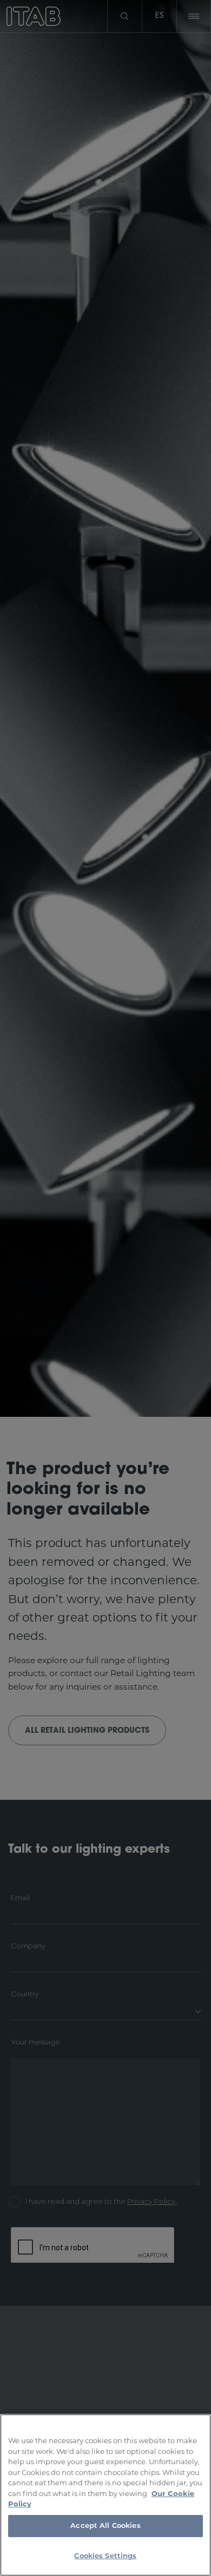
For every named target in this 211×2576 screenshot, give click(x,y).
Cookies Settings (105, 2556)
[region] (105, 2495)
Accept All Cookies (105, 2526)
